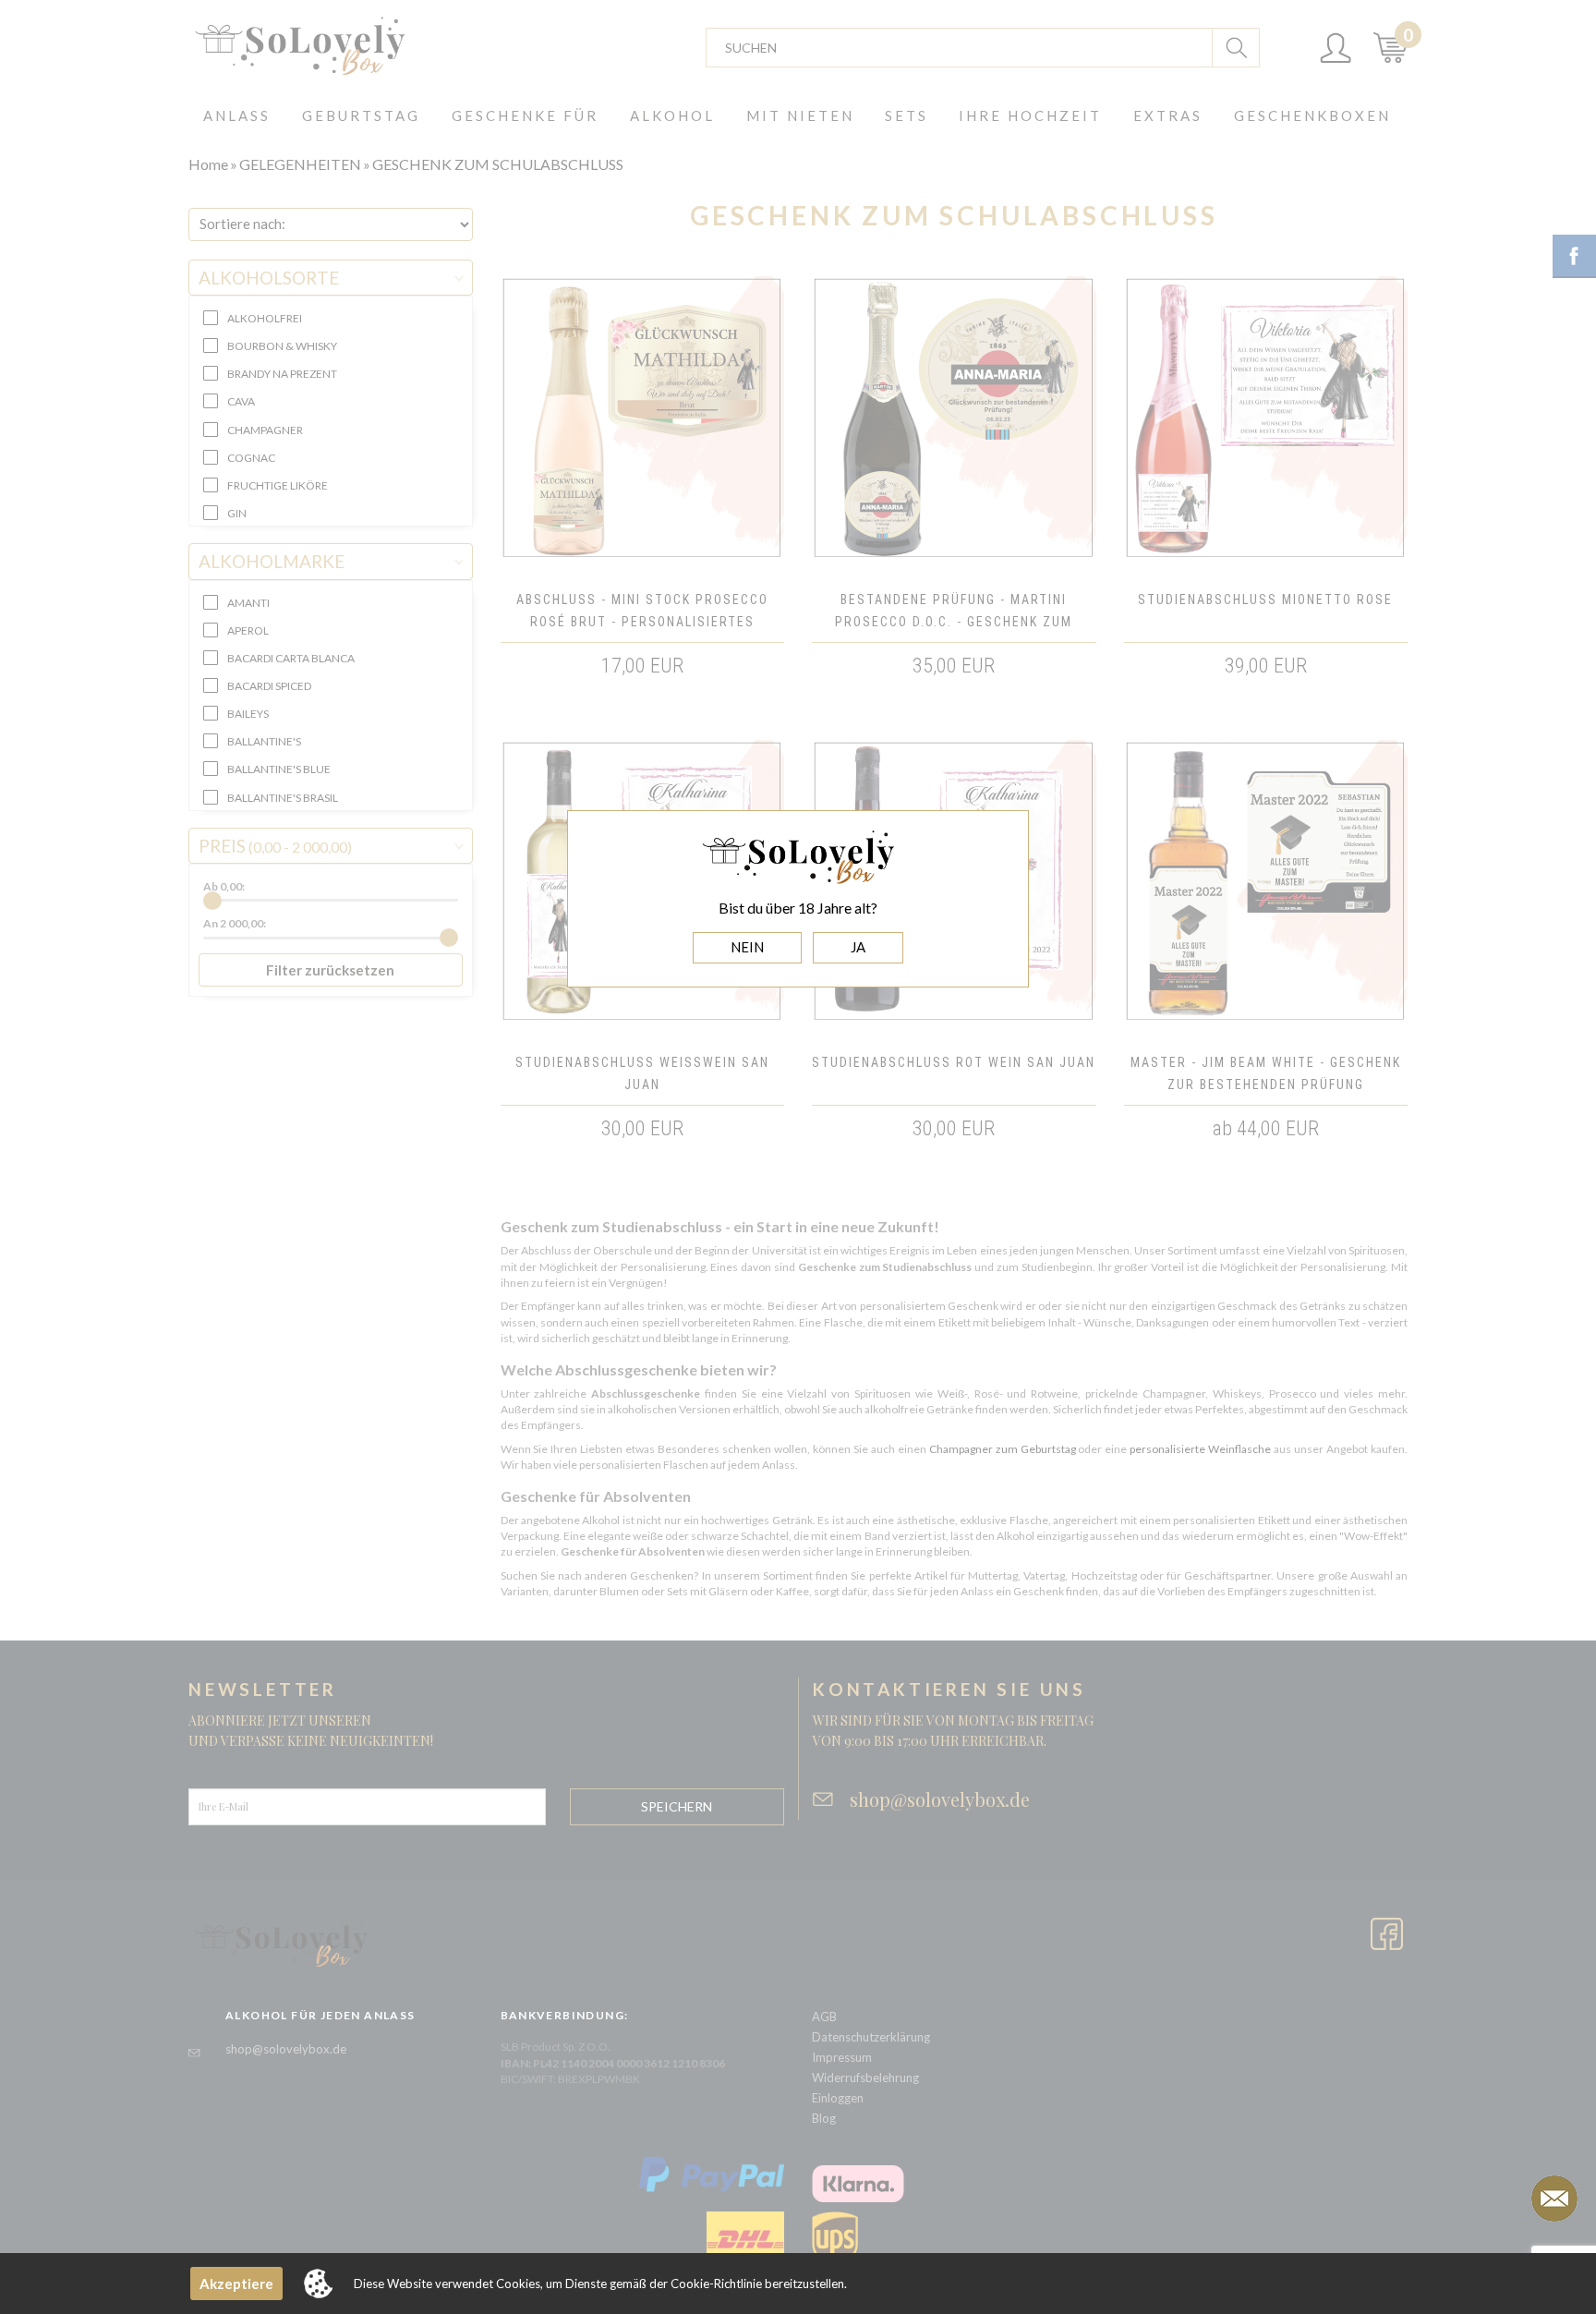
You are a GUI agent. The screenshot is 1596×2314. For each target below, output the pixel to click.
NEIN (747, 947)
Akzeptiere (236, 2284)
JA (858, 947)
